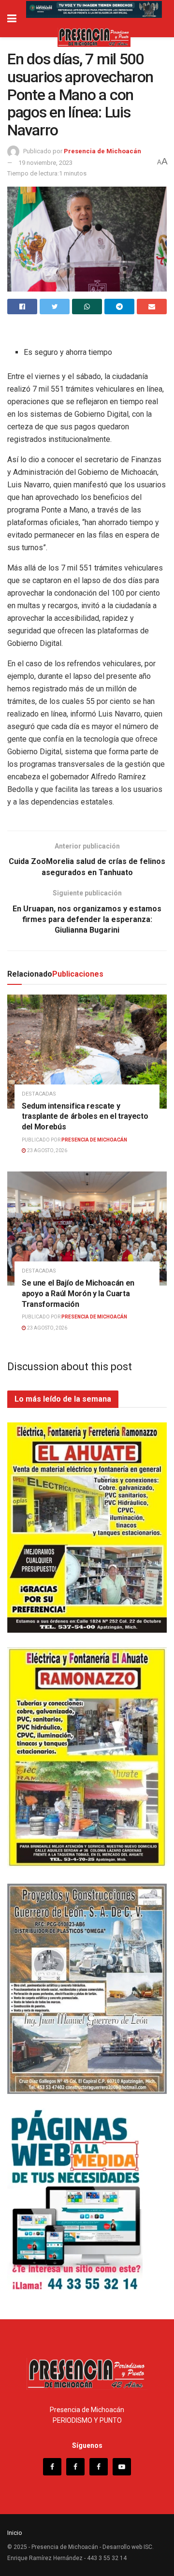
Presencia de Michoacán (102, 151)
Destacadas (39, 1094)
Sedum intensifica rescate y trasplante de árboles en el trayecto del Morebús (85, 1116)
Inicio (15, 2533)
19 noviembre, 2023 (45, 163)
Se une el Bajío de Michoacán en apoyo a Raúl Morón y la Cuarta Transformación (78, 1293)
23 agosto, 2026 (47, 1150)
